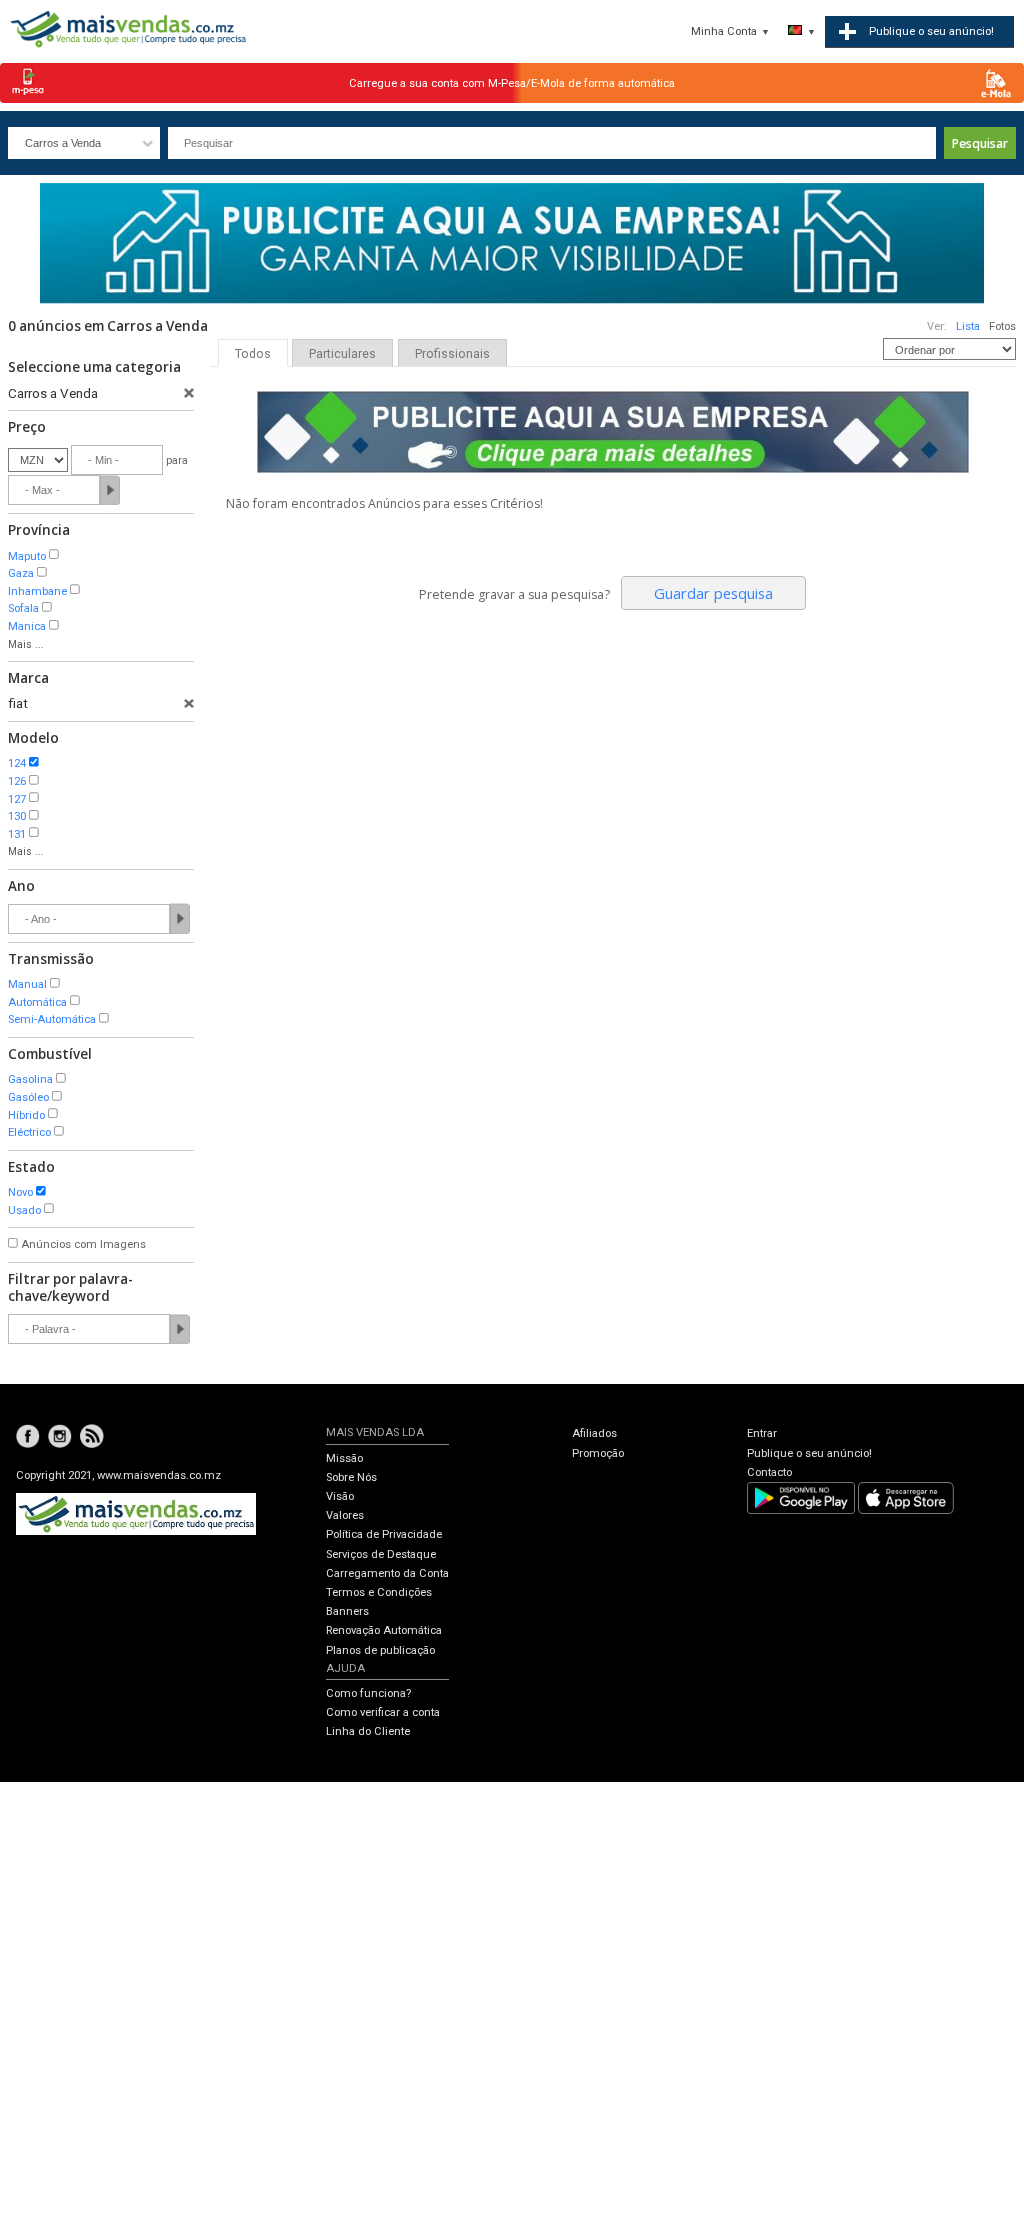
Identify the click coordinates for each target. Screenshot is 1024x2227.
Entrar (762, 1433)
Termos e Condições (379, 1592)
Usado (24, 1210)
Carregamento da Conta (387, 1573)
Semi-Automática (52, 1019)
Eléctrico (29, 1132)
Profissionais (452, 354)
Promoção (598, 1453)
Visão (340, 1496)
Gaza (21, 573)
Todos (253, 354)
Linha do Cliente (368, 1731)
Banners (347, 1611)
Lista (968, 326)
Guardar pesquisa (713, 593)
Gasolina (30, 1079)
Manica (27, 626)
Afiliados (594, 1433)
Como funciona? (368, 1693)
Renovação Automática (384, 1630)
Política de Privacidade (384, 1534)
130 (17, 816)
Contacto (769, 1472)
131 (17, 834)
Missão (344, 1458)
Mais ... (26, 644)
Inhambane (37, 591)
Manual (27, 984)
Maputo (27, 556)
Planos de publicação (380, 1650)
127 (17, 799)
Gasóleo (28, 1097)
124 (17, 763)
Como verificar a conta (383, 1712)
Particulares (342, 354)
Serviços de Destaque (381, 1554)
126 (17, 781)
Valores (345, 1515)
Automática (37, 1002)
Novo (20, 1192)
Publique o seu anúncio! (809, 1453)
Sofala (23, 608)
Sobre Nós (351, 1477)
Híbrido (26, 1115)
